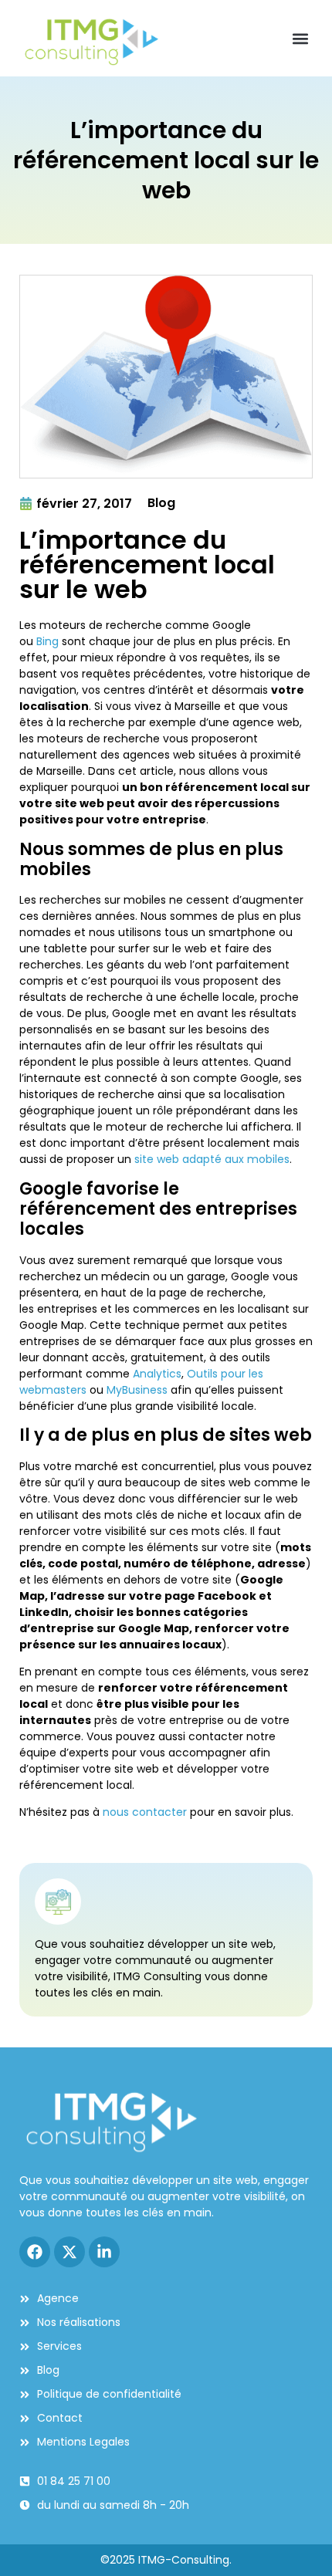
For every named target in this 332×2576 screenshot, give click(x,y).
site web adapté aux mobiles (212, 1159)
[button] (300, 38)
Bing (47, 641)
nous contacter (145, 1812)
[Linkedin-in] (104, 2252)
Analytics (157, 1374)
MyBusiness (137, 1390)
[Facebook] (35, 2252)
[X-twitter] (69, 2252)
